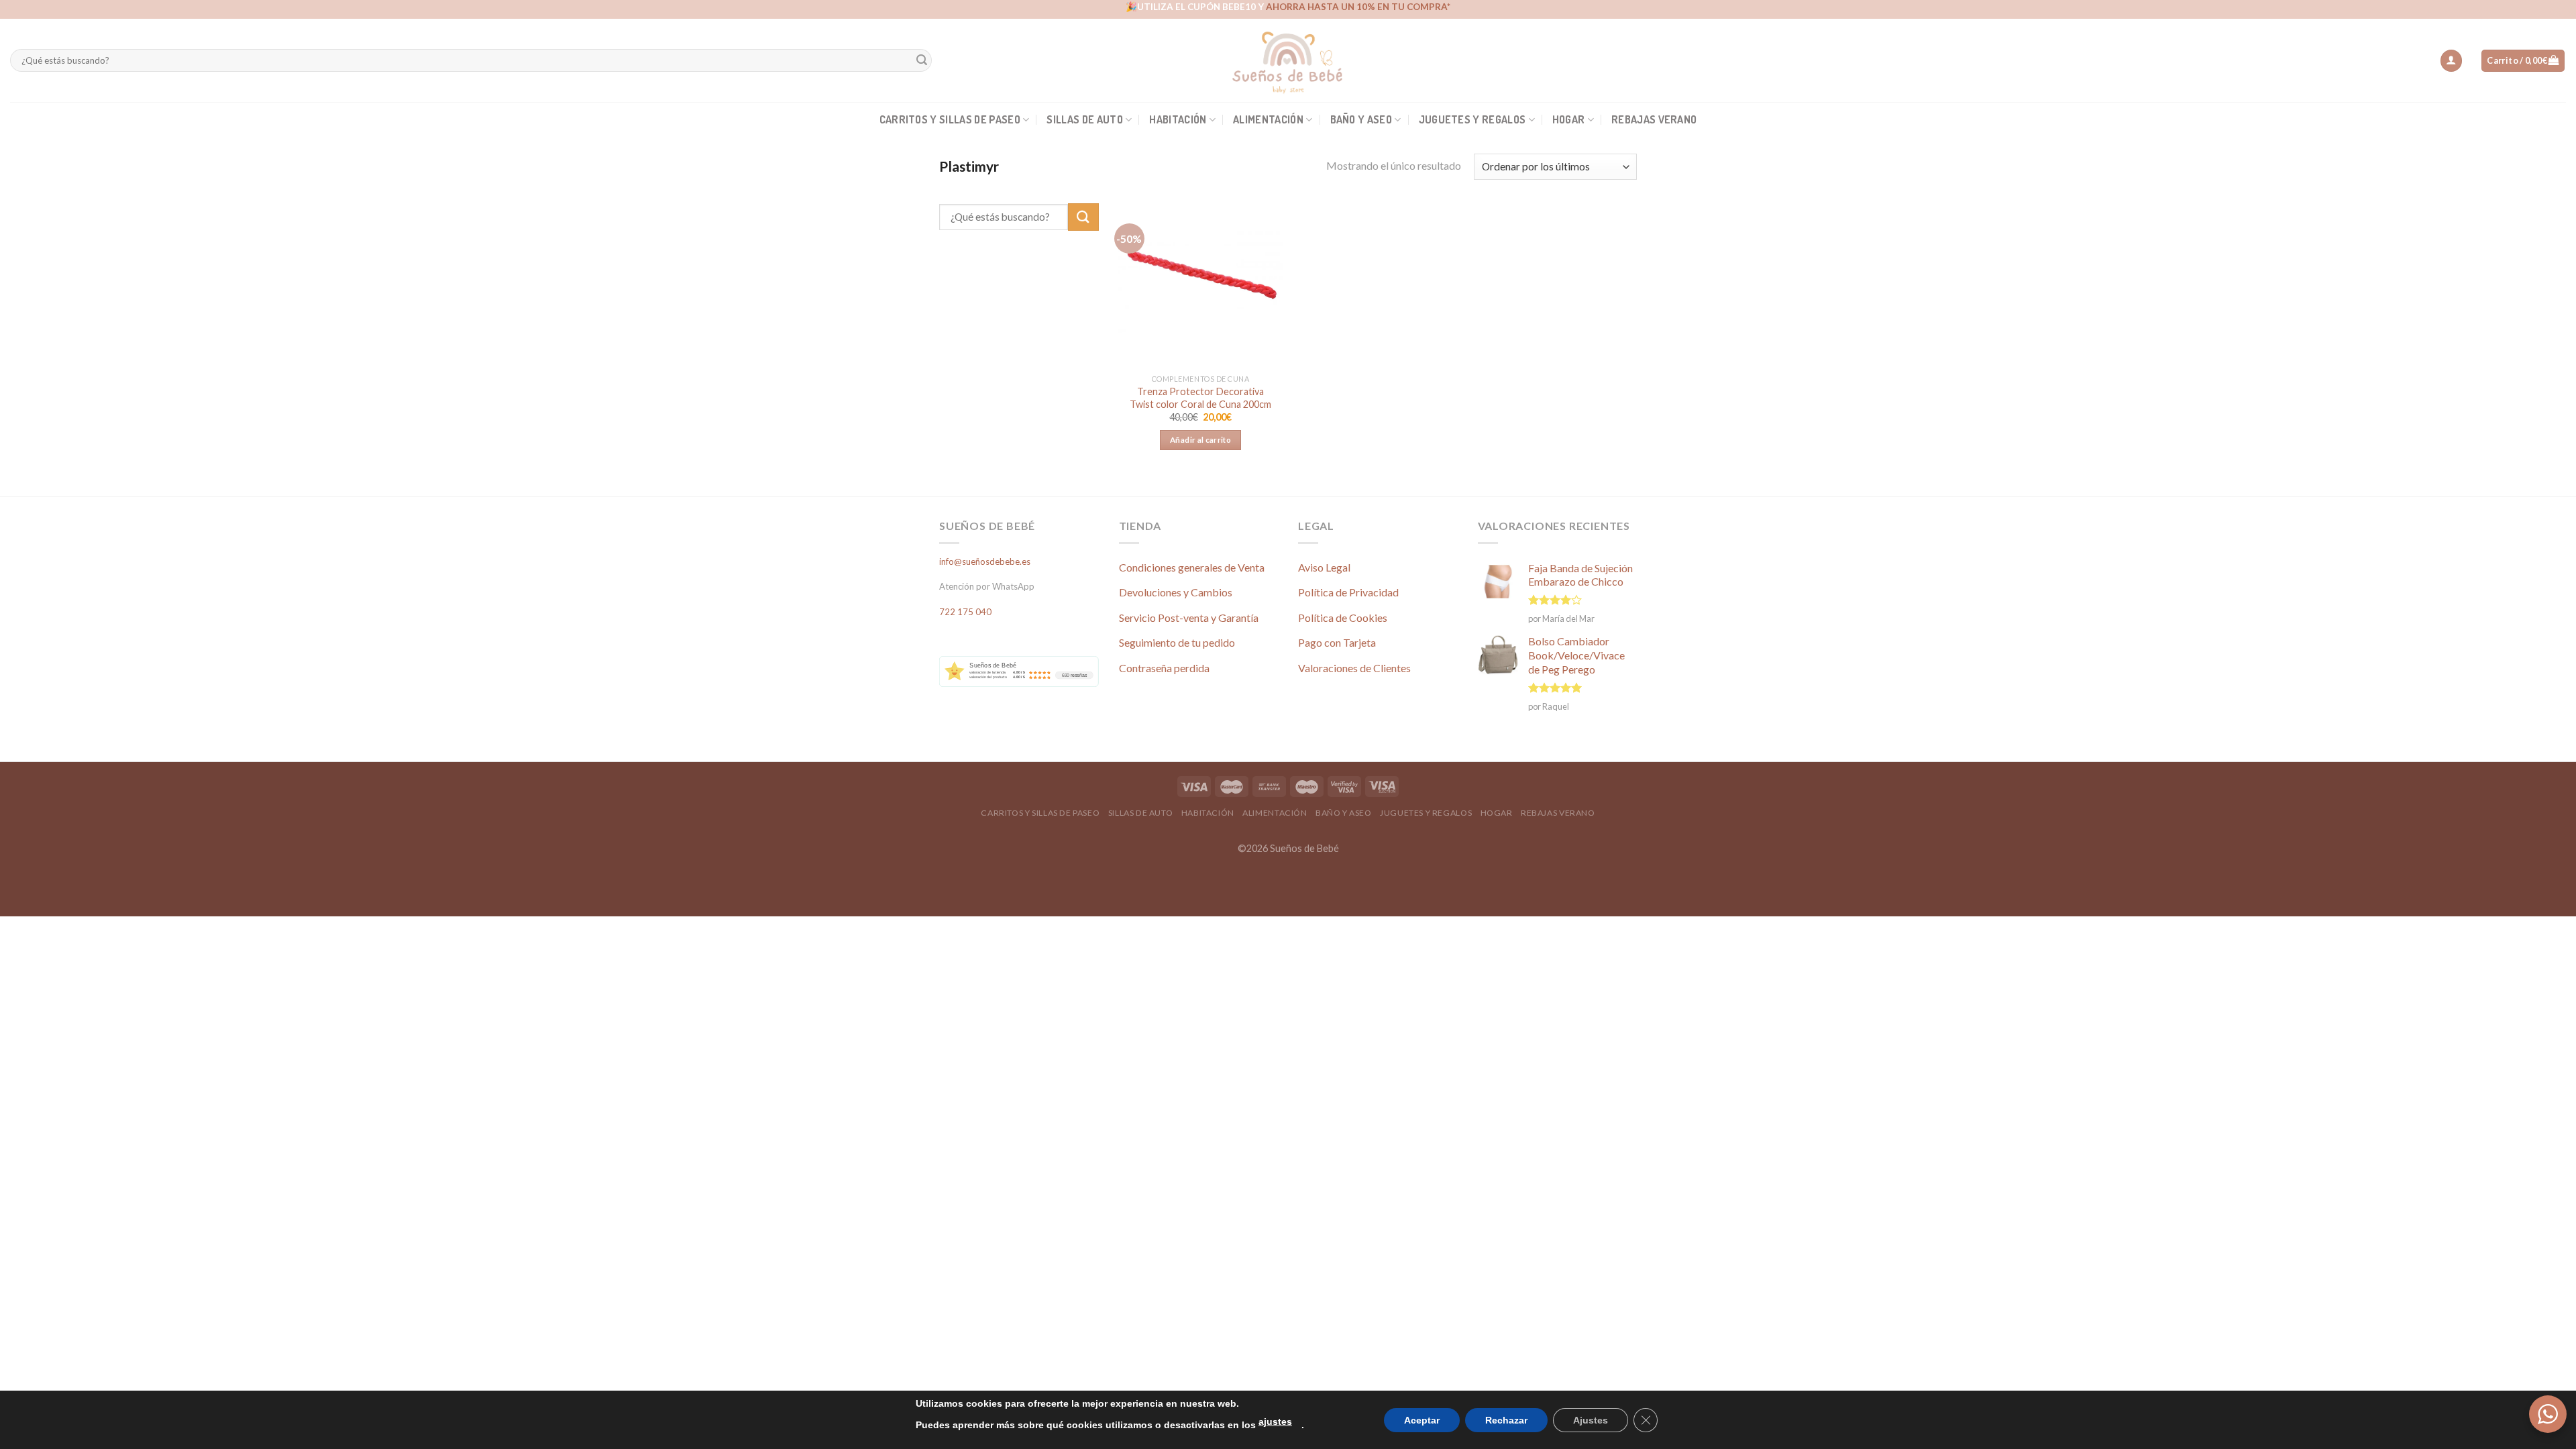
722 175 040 (965, 612)
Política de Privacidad (1348, 592)
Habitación (1178, 119)
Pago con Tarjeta (1337, 642)
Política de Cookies (1343, 618)
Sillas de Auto (1084, 119)
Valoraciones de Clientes (1354, 668)
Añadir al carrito (1200, 440)
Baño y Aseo (1361, 119)
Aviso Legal (1324, 567)
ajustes (1275, 1421)
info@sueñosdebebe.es (985, 561)
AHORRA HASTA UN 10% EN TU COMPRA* (1358, 7)
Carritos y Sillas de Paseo (950, 119)
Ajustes (1591, 1420)
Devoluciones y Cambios (1176, 592)
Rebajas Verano (1654, 119)
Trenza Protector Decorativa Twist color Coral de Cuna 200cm (1200, 398)
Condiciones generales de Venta (1192, 567)
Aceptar (1422, 1420)
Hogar (1569, 119)
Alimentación (1268, 119)
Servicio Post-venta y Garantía (1189, 618)
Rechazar (1506, 1420)
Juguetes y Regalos (1472, 119)
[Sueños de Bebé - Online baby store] (1288, 60)
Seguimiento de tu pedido (1177, 642)
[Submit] (922, 61)
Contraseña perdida (1164, 668)
